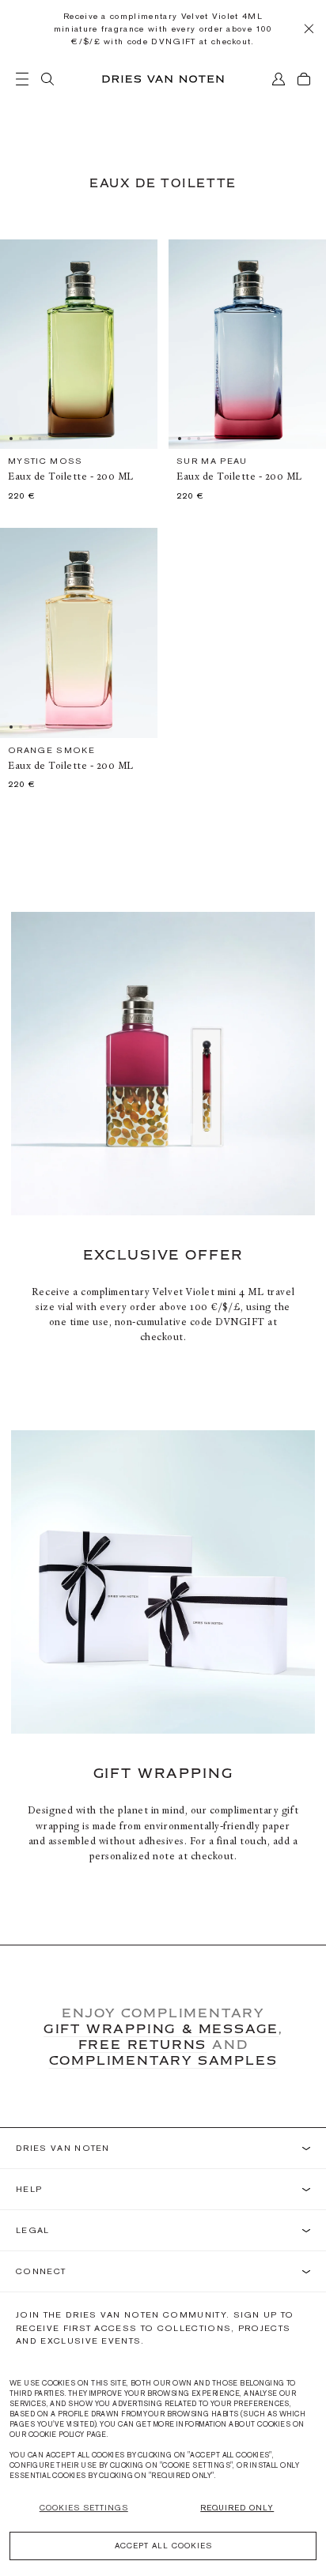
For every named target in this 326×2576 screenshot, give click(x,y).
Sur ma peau (212, 461)
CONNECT (41, 2271)
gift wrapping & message (161, 2028)
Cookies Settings (84, 2508)
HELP (29, 2189)
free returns (143, 2044)
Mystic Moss (45, 461)
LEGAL (33, 2230)
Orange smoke (51, 750)
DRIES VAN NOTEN (63, 2148)
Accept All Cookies (163, 2546)
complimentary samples (163, 2060)
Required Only (237, 2508)
